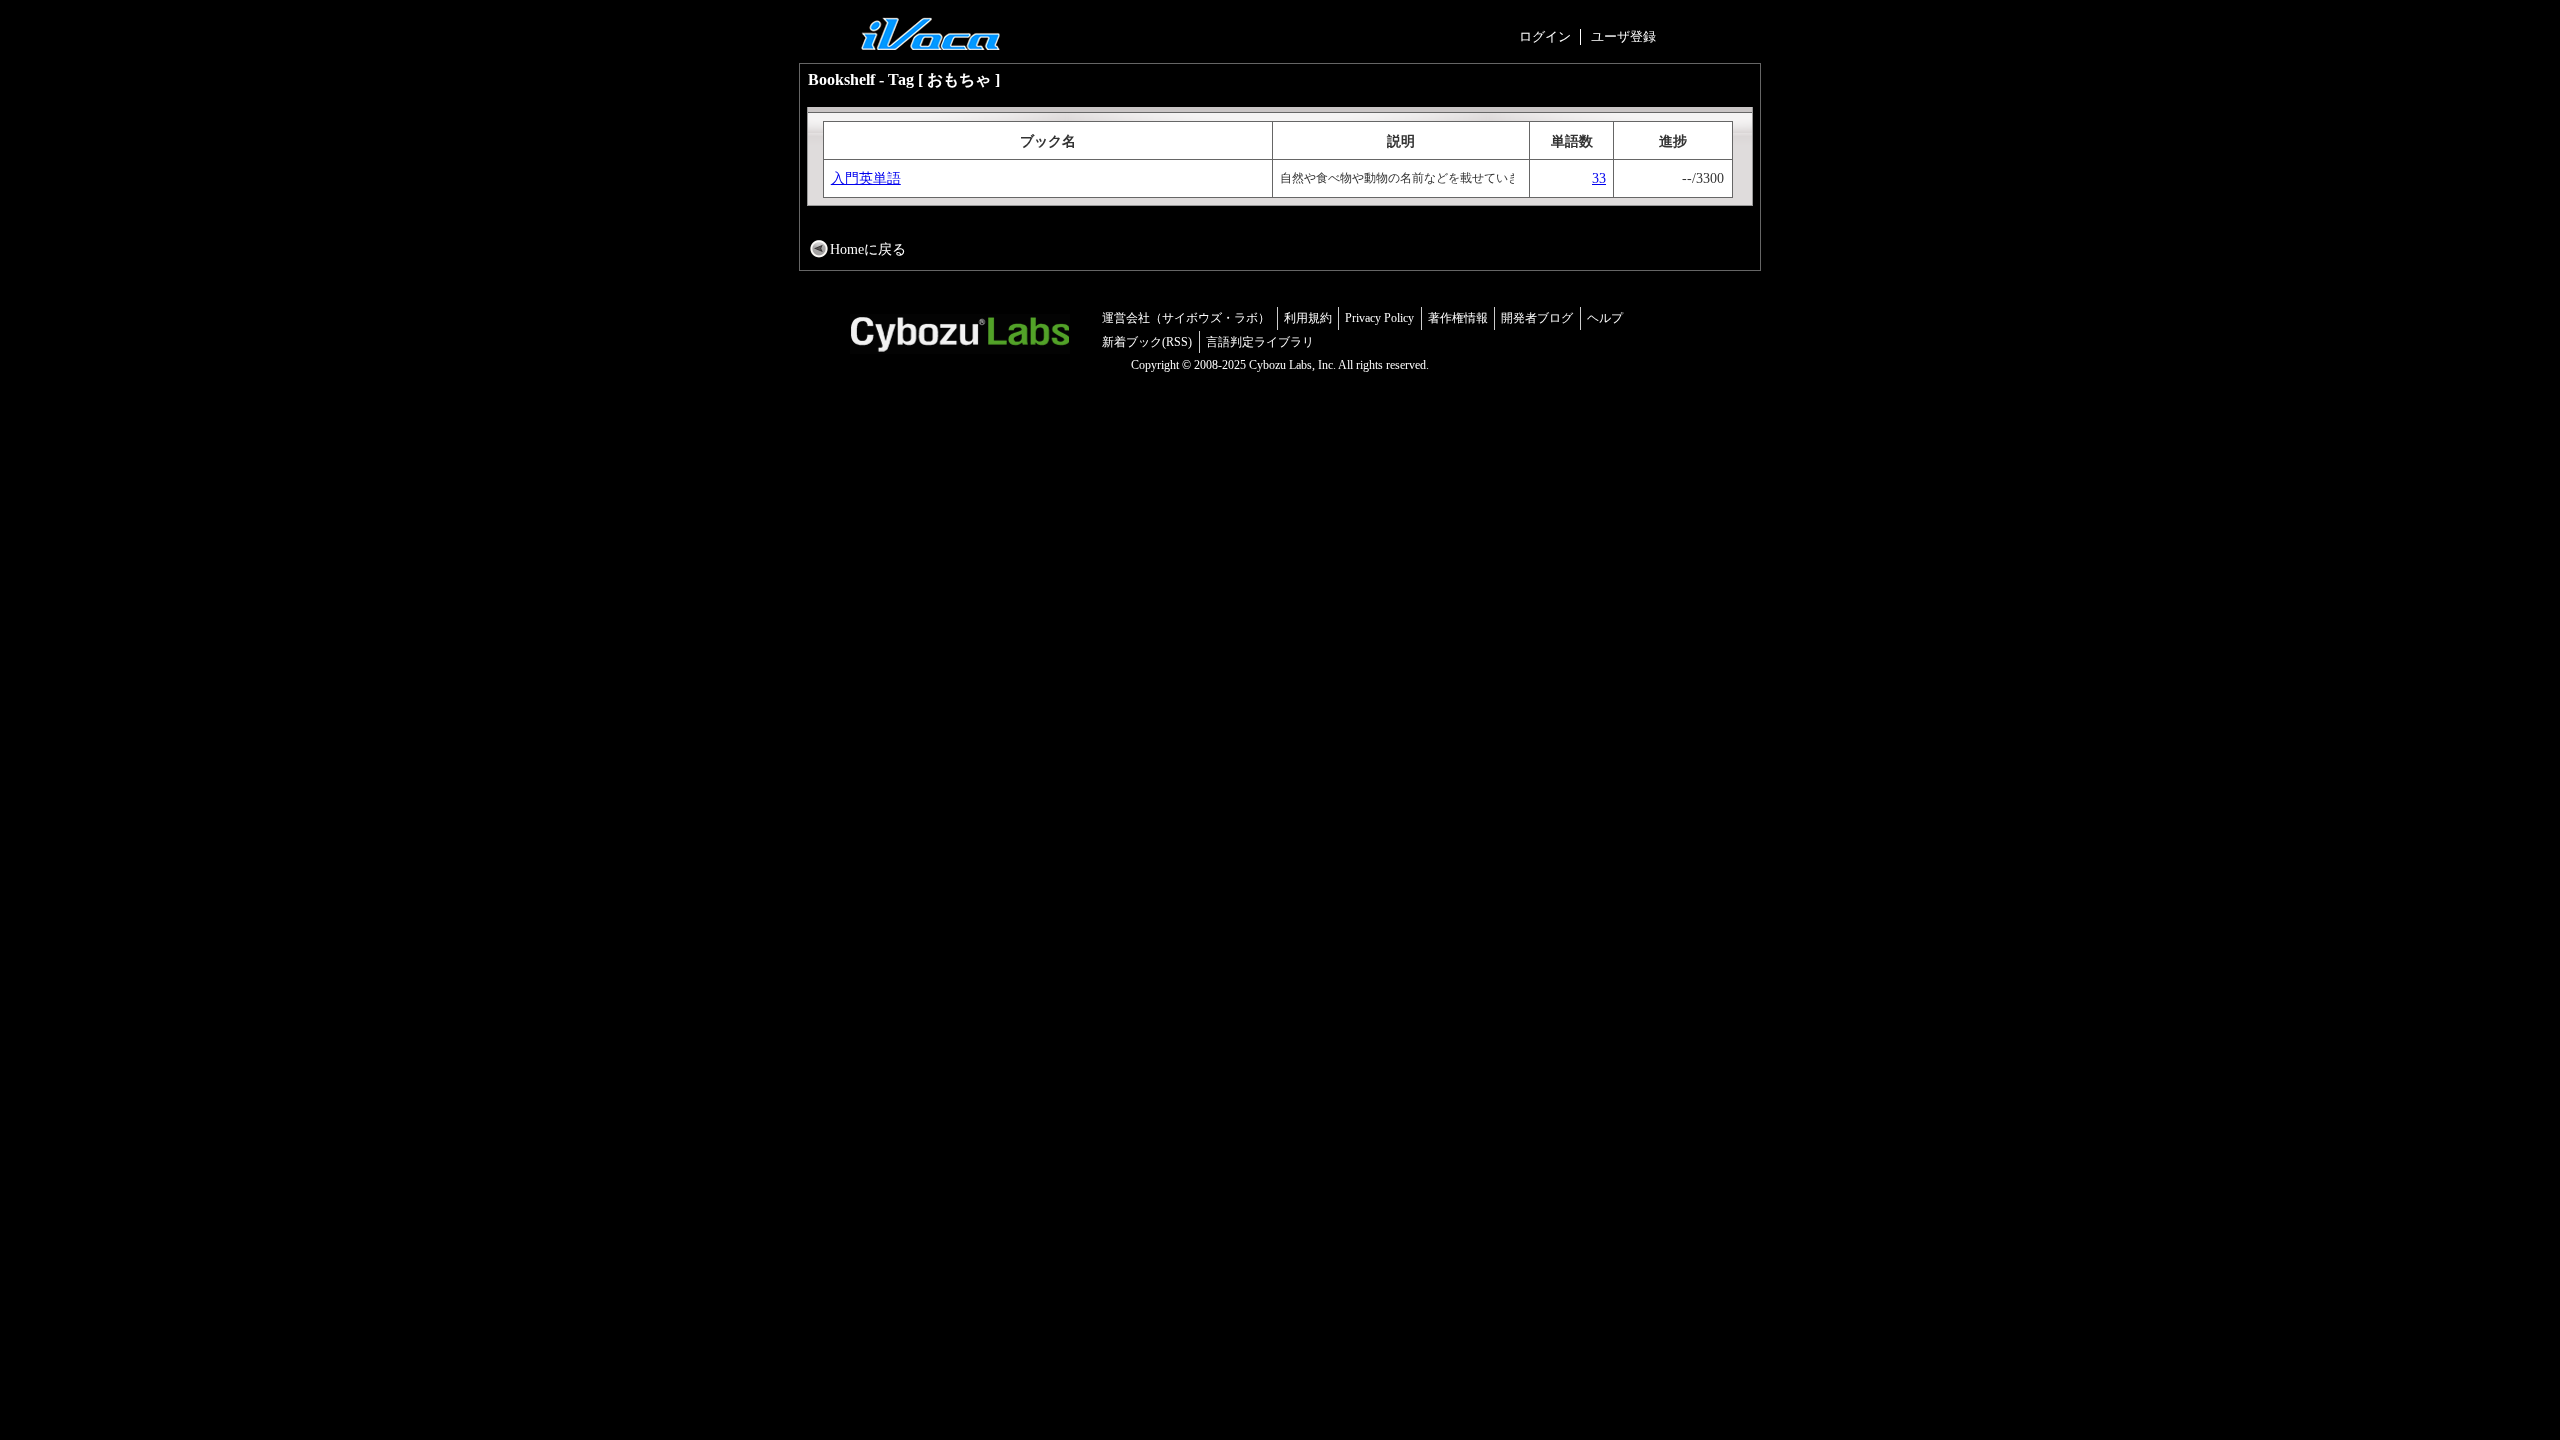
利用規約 (1308, 318)
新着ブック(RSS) (1147, 342)
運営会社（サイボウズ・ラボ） (1186, 318)
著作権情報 (1458, 318)
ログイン (1545, 36)
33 (1599, 178)
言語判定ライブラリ (1260, 342)
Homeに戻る (868, 249)
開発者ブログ (1537, 318)
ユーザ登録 (1623, 36)
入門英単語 (866, 178)
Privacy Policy (1379, 318)
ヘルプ (1605, 318)
